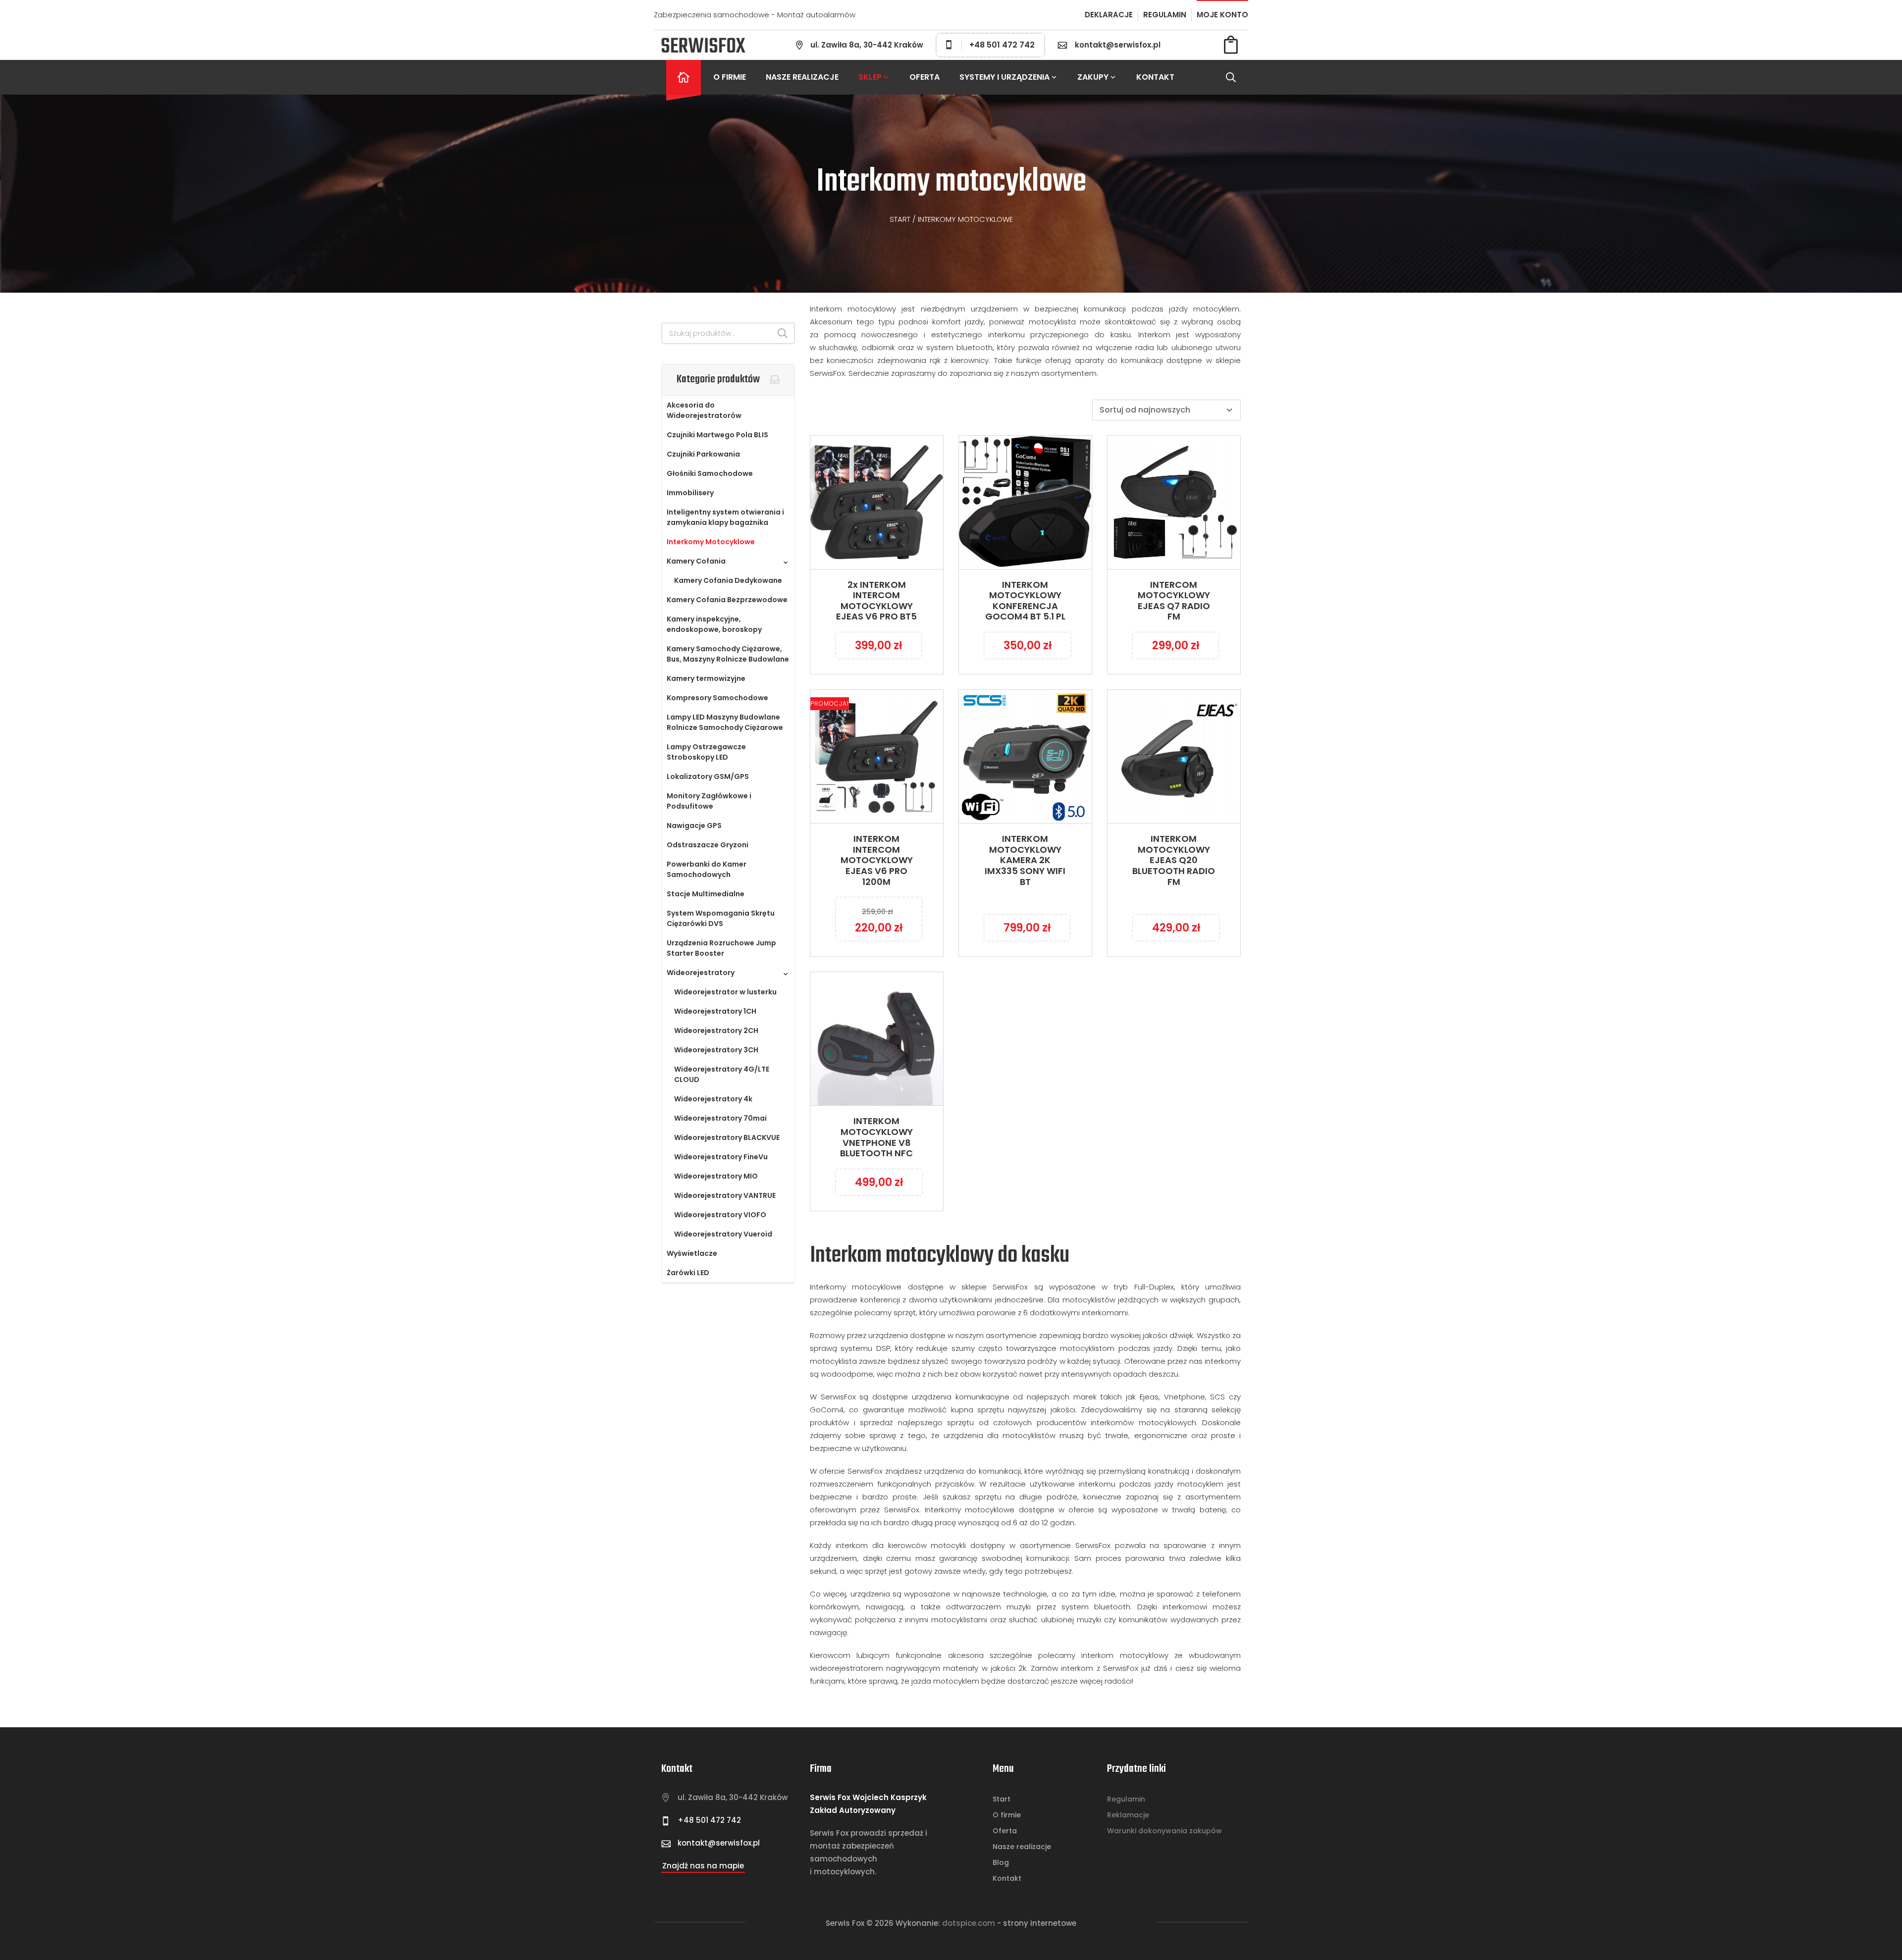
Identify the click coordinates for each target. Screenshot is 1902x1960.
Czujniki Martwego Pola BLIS (717, 435)
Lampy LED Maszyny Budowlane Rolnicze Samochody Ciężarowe (725, 722)
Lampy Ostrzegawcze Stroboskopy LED (706, 752)
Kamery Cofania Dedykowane (728, 580)
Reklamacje (1128, 1815)
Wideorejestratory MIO (716, 1176)
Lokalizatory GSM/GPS (708, 776)
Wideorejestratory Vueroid (723, 1234)
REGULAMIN (1165, 15)
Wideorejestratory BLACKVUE (727, 1137)
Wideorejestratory (701, 973)
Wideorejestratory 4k (713, 1099)
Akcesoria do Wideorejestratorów (704, 410)
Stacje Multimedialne (706, 894)
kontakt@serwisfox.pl (1118, 45)
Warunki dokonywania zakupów (1164, 1831)
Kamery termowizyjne (706, 678)
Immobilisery (690, 493)
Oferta (925, 77)
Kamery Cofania (696, 561)
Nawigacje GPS (694, 825)
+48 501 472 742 (1002, 45)
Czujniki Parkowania (703, 454)
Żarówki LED (688, 1273)
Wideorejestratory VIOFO (720, 1215)
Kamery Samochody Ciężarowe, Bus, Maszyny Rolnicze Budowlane (728, 654)
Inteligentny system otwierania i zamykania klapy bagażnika (725, 517)
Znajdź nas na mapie (703, 1866)
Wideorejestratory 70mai (720, 1118)
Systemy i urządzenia (1004, 77)
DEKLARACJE (1109, 15)
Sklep (870, 77)
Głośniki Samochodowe (710, 473)
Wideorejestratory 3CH (716, 1050)
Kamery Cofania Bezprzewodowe (727, 600)
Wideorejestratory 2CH (716, 1031)
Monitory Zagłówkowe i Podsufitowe (709, 801)
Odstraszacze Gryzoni (708, 845)
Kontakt (1155, 77)
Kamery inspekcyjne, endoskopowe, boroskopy (714, 624)
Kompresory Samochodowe (717, 698)
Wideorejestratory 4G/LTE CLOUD (722, 1074)
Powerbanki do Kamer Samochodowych (707, 869)
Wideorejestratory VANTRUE (725, 1195)
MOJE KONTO (1222, 15)
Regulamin (1126, 1799)
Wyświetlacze (692, 1253)
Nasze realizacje (802, 77)
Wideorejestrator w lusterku (725, 992)
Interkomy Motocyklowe (711, 542)
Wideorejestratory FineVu (721, 1157)
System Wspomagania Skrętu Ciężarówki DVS (721, 918)
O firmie (730, 77)
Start (900, 219)
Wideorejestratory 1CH (715, 1011)
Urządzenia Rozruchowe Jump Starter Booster (721, 948)
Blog (1001, 1862)
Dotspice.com (969, 1923)
